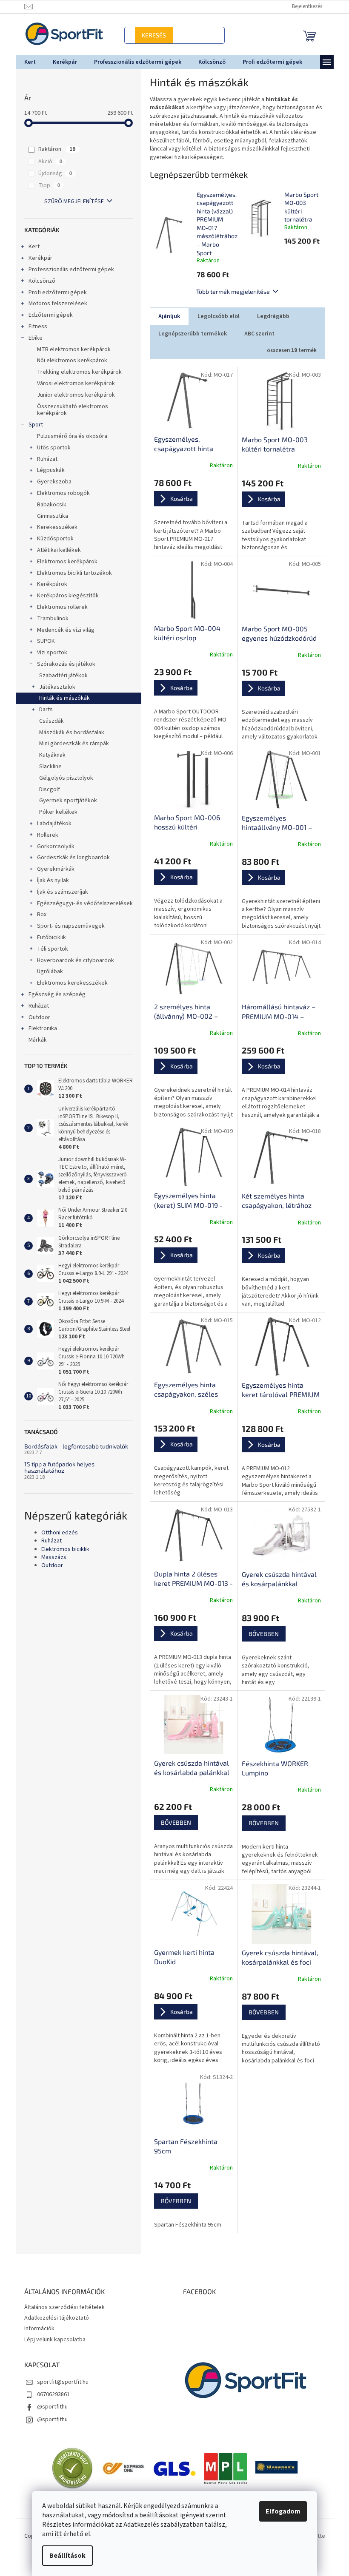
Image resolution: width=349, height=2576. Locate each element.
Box (38, 915)
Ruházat (44, 459)
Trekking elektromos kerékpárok (76, 372)
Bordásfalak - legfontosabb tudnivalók (73, 1446)
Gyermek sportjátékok (65, 801)
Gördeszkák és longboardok (70, 858)
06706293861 (50, 2394)
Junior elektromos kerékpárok (73, 395)
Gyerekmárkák (52, 869)
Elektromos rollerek (59, 607)
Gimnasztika (49, 516)
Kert (31, 247)
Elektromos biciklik (62, 1549)
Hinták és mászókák (61, 698)
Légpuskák (47, 470)
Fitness (34, 327)
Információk (36, 2329)
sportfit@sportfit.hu (59, 2382)
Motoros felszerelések (54, 304)
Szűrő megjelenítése (71, 202)
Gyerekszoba (51, 482)
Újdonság (52, 173)
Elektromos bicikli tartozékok (71, 573)
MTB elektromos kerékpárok (70, 349)
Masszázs (50, 1558)
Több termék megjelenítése (230, 291)
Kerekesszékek (54, 527)
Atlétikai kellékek (56, 550)
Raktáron (54, 149)
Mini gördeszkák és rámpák (71, 744)
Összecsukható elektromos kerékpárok (69, 410)
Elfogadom (280, 2511)
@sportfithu (49, 2407)
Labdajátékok (51, 824)
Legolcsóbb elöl (215, 316)
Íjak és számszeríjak (59, 892)
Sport (32, 425)
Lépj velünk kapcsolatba (51, 2340)
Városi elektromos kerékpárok (73, 383)
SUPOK (43, 641)
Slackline (47, 767)
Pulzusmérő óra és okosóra (69, 436)
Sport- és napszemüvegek (67, 926)
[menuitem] (27, 62)
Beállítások (64, 2556)
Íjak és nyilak (50, 880)
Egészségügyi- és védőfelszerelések (82, 903)
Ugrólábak (47, 971)
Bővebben (260, 1634)
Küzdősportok (52, 539)
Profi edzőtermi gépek (54, 293)
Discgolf (46, 790)
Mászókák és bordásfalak (68, 733)
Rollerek (44, 835)
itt (55, 2534)
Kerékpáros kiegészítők (64, 596)
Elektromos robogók (60, 493)
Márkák (34, 1040)
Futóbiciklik (48, 937)
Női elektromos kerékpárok (69, 361)
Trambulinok (49, 619)
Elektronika (39, 1028)
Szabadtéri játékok (60, 676)
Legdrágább (270, 316)
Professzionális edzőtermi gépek (68, 270)
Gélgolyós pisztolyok (63, 778)
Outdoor (36, 1017)
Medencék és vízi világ (62, 630)
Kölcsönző (39, 281)
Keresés (172, 35)
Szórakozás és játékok (63, 664)
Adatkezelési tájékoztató (53, 2318)
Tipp (46, 185)
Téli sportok (49, 949)
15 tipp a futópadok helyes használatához (56, 1467)
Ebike (32, 338)
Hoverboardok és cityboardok (72, 960)
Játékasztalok (54, 687)
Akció (47, 162)
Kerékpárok (49, 584)
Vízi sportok (49, 653)
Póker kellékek (55, 812)
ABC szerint (256, 334)
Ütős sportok (50, 448)
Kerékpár (37, 258)
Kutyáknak (49, 755)
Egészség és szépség (54, 994)
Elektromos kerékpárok (64, 562)
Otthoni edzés (56, 1533)
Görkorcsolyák (52, 846)
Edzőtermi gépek (47, 315)
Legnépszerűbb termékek (189, 334)
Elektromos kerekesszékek (69, 983)
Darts (43, 710)
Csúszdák (48, 721)
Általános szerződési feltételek (61, 2307)
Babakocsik (48, 505)
